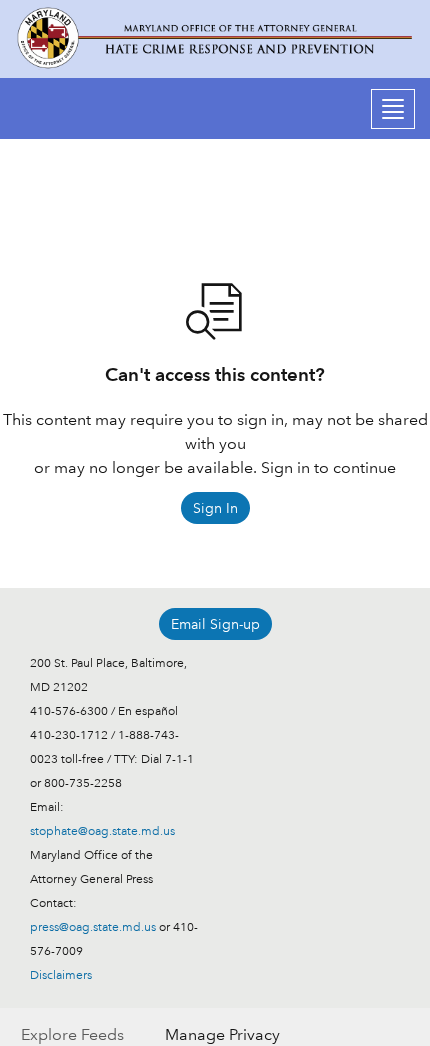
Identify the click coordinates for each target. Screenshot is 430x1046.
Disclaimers (61, 975)
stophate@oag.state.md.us (102, 831)
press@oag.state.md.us (93, 927)
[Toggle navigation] (393, 109)
